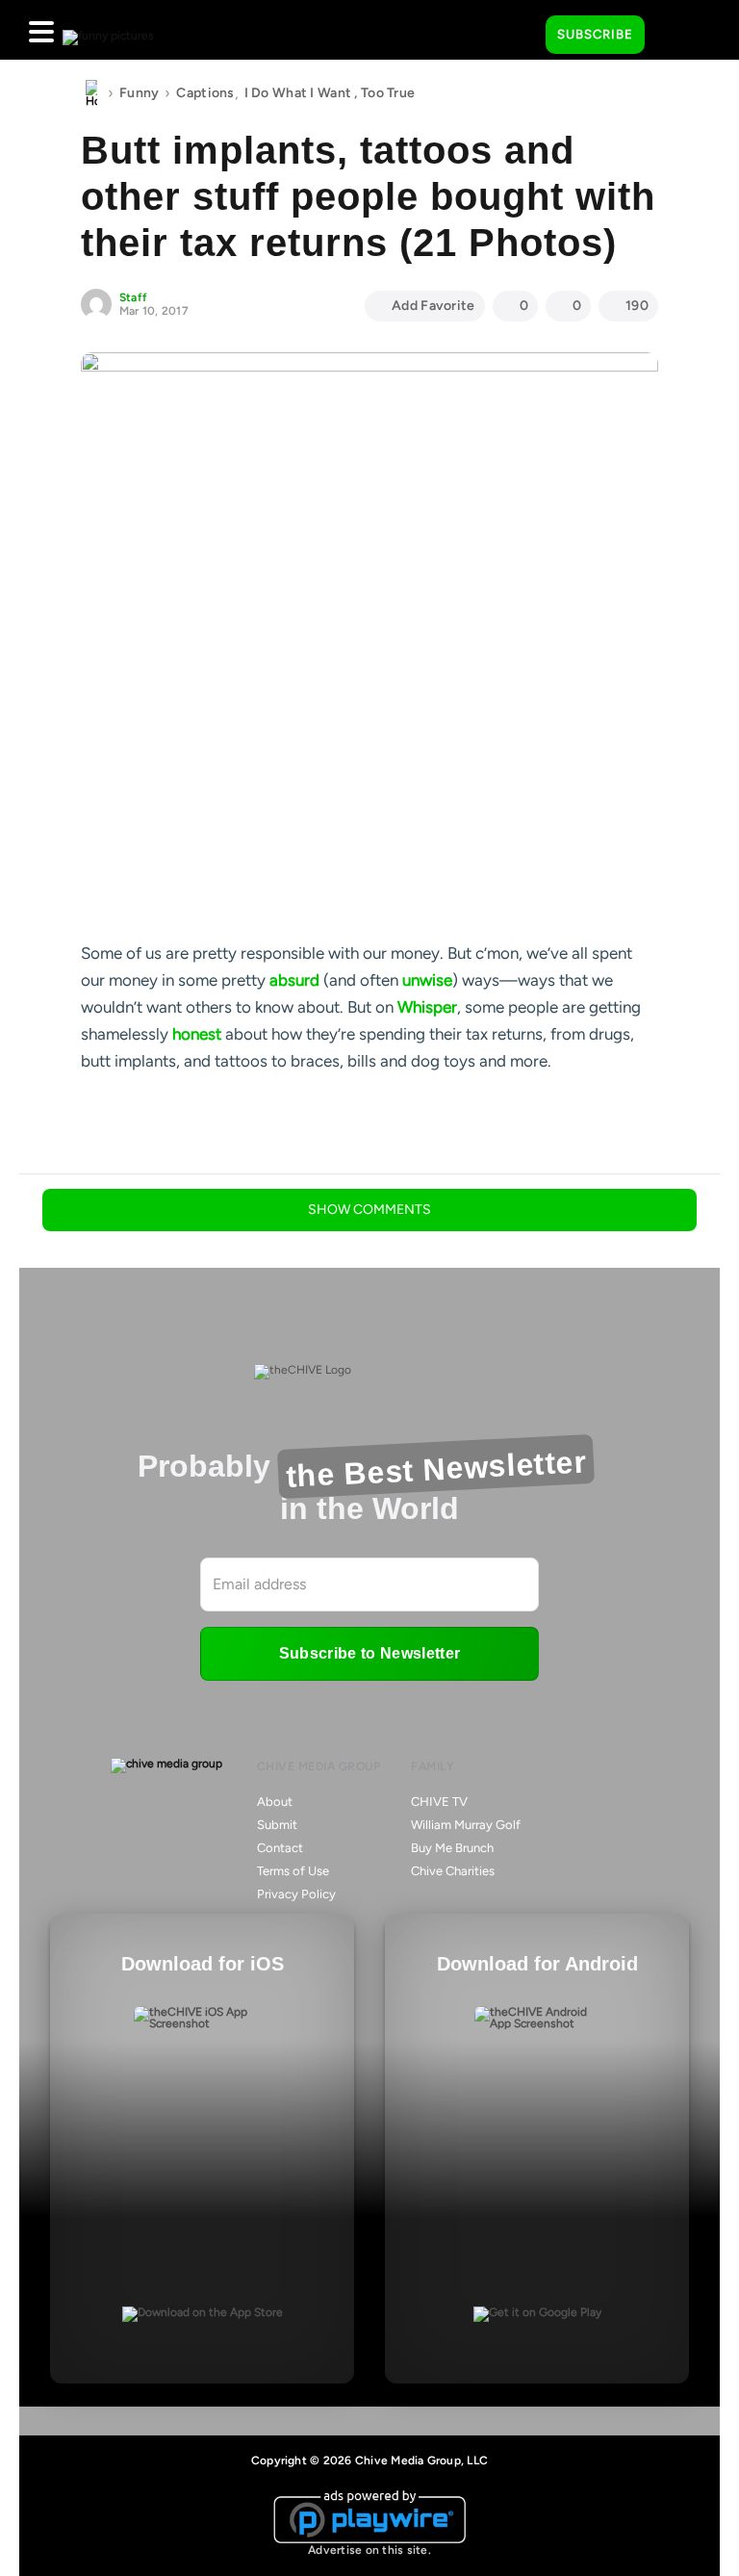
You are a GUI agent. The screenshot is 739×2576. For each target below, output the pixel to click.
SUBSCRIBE (595, 34)
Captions (205, 93)
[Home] (91, 93)
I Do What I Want (298, 93)
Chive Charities (453, 1871)
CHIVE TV (439, 1802)
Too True (388, 93)
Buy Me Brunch (452, 1848)
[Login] (676, 36)
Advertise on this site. (369, 2550)
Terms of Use (293, 1871)
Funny (139, 93)
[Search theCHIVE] (517, 30)
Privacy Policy (296, 1894)
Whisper (427, 1007)
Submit (277, 1825)
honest (197, 1034)
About (275, 1802)
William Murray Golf (466, 1825)
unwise (427, 980)
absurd (294, 980)
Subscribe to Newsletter (369, 1653)
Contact (280, 1848)
